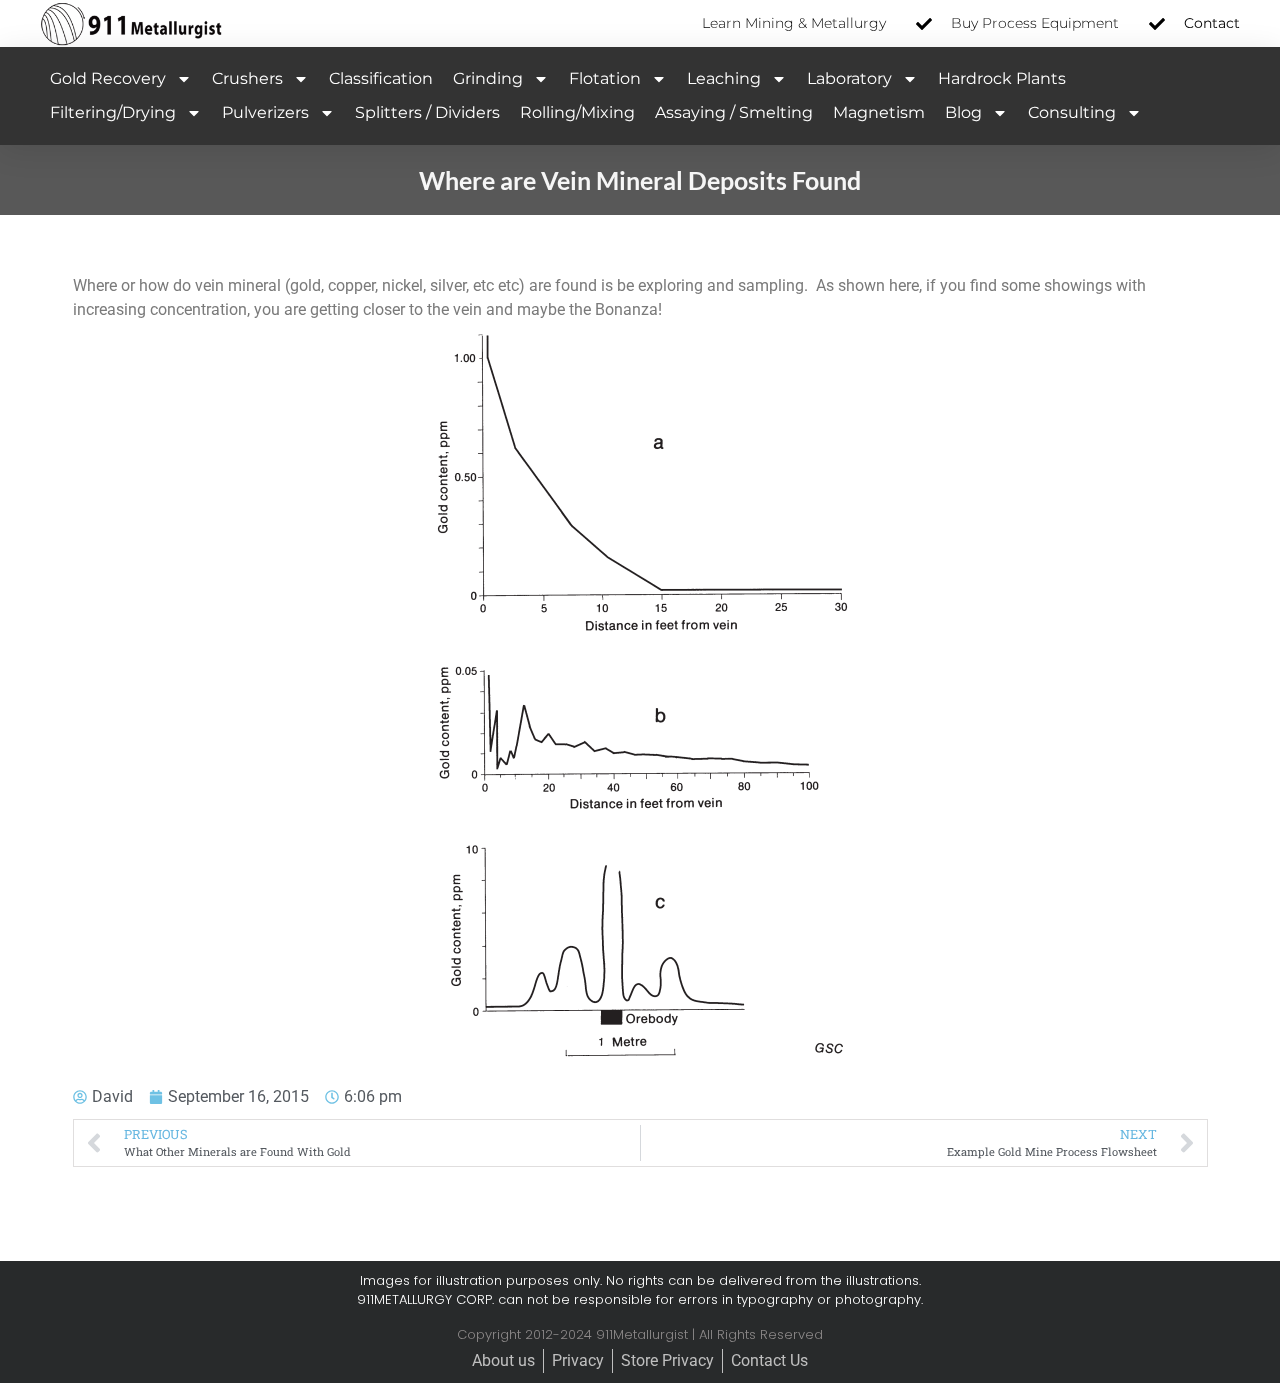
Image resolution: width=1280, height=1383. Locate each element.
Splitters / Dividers (427, 112)
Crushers (247, 78)
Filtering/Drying (113, 112)
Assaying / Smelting (734, 112)
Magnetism (879, 112)
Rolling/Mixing (577, 112)
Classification (381, 78)
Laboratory (849, 78)
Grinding (488, 78)
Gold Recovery (108, 78)
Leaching (724, 78)
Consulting (1072, 112)
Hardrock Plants (1002, 78)
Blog (963, 112)
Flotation (605, 78)
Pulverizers (265, 112)
